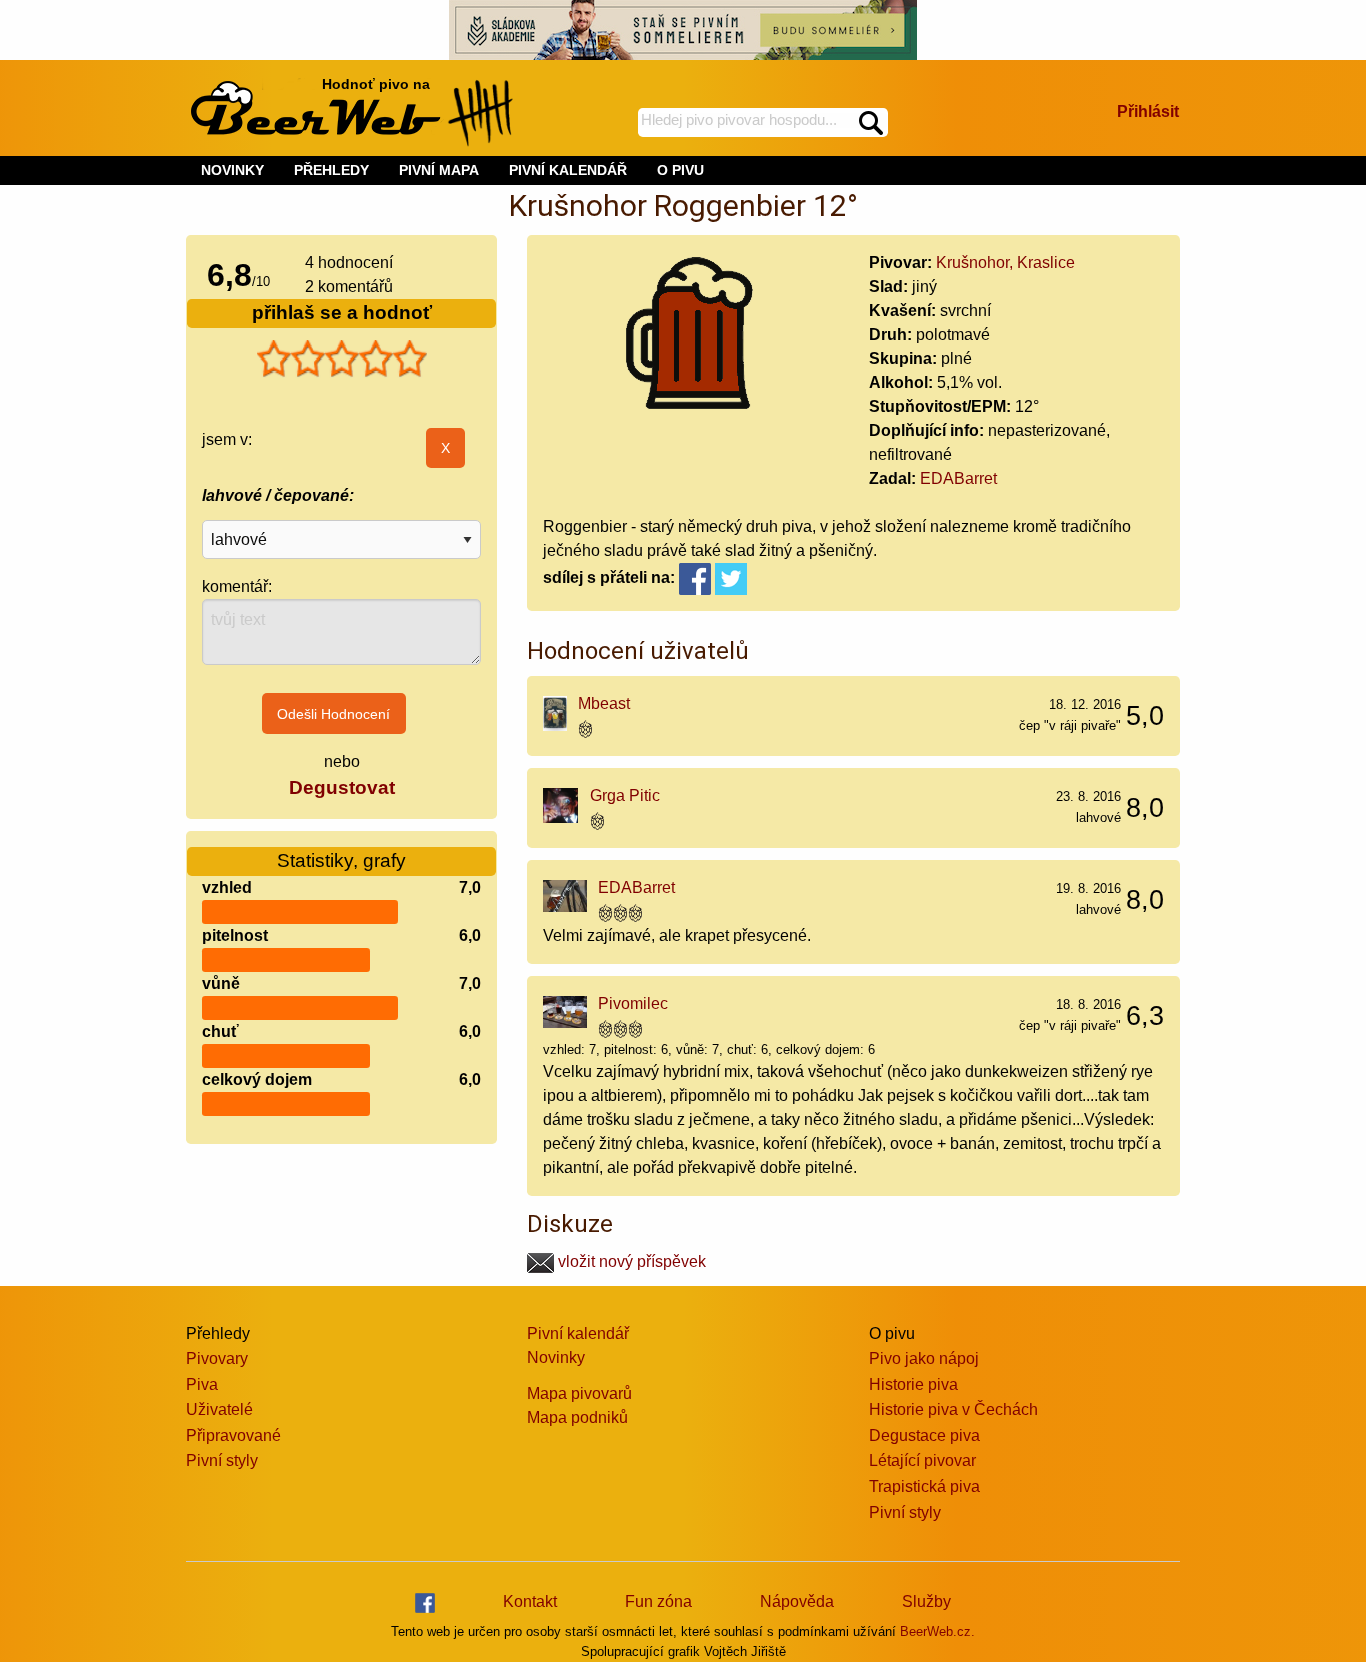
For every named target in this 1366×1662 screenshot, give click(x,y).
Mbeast (604, 703)
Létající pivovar (922, 1460)
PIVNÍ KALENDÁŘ (568, 170)
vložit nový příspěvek (630, 1261)
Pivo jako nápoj (924, 1358)
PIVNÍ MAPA (439, 170)
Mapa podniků (577, 1417)
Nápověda (797, 1601)
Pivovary (217, 1358)
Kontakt (530, 1601)
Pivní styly (222, 1460)
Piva (202, 1384)
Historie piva (913, 1384)
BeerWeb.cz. (937, 1631)
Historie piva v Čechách (953, 1409)
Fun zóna (658, 1601)
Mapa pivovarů (579, 1393)
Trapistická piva (924, 1486)
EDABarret (958, 478)
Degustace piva (924, 1435)
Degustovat (342, 787)
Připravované (233, 1435)
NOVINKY (232, 170)
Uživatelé (219, 1409)
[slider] (342, 359)
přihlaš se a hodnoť (342, 312)
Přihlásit (1148, 111)
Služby (926, 1601)
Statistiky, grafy (341, 860)
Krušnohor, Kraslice (1005, 262)
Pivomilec (633, 1003)
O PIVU (680, 170)
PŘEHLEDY (331, 170)
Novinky (556, 1357)
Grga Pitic (625, 795)
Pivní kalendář (578, 1333)
